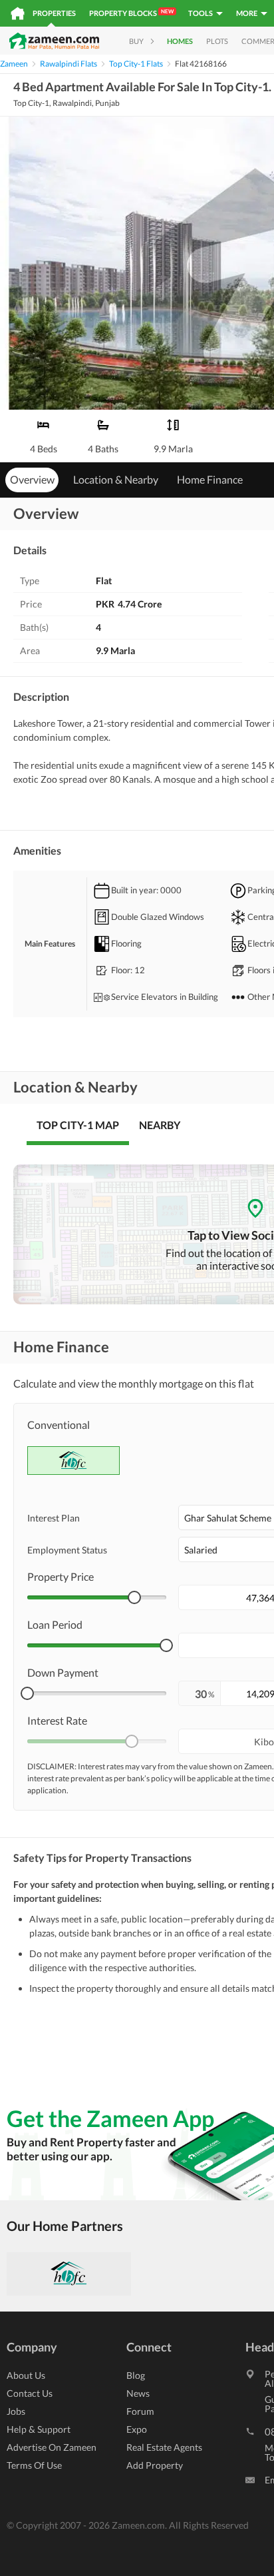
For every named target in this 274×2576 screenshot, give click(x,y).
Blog (136, 2375)
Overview (32, 479)
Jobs (16, 2411)
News (138, 2393)
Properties (54, 13)
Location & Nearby (116, 479)
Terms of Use (34, 2465)
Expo (137, 2429)
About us (26, 2375)
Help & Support (39, 2429)
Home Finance (210, 479)
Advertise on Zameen (52, 2447)
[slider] (134, 1597)
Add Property (155, 2465)
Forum (140, 2411)
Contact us (30, 2393)
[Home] (18, 13)
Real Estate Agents (164, 2447)
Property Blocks (131, 13)
